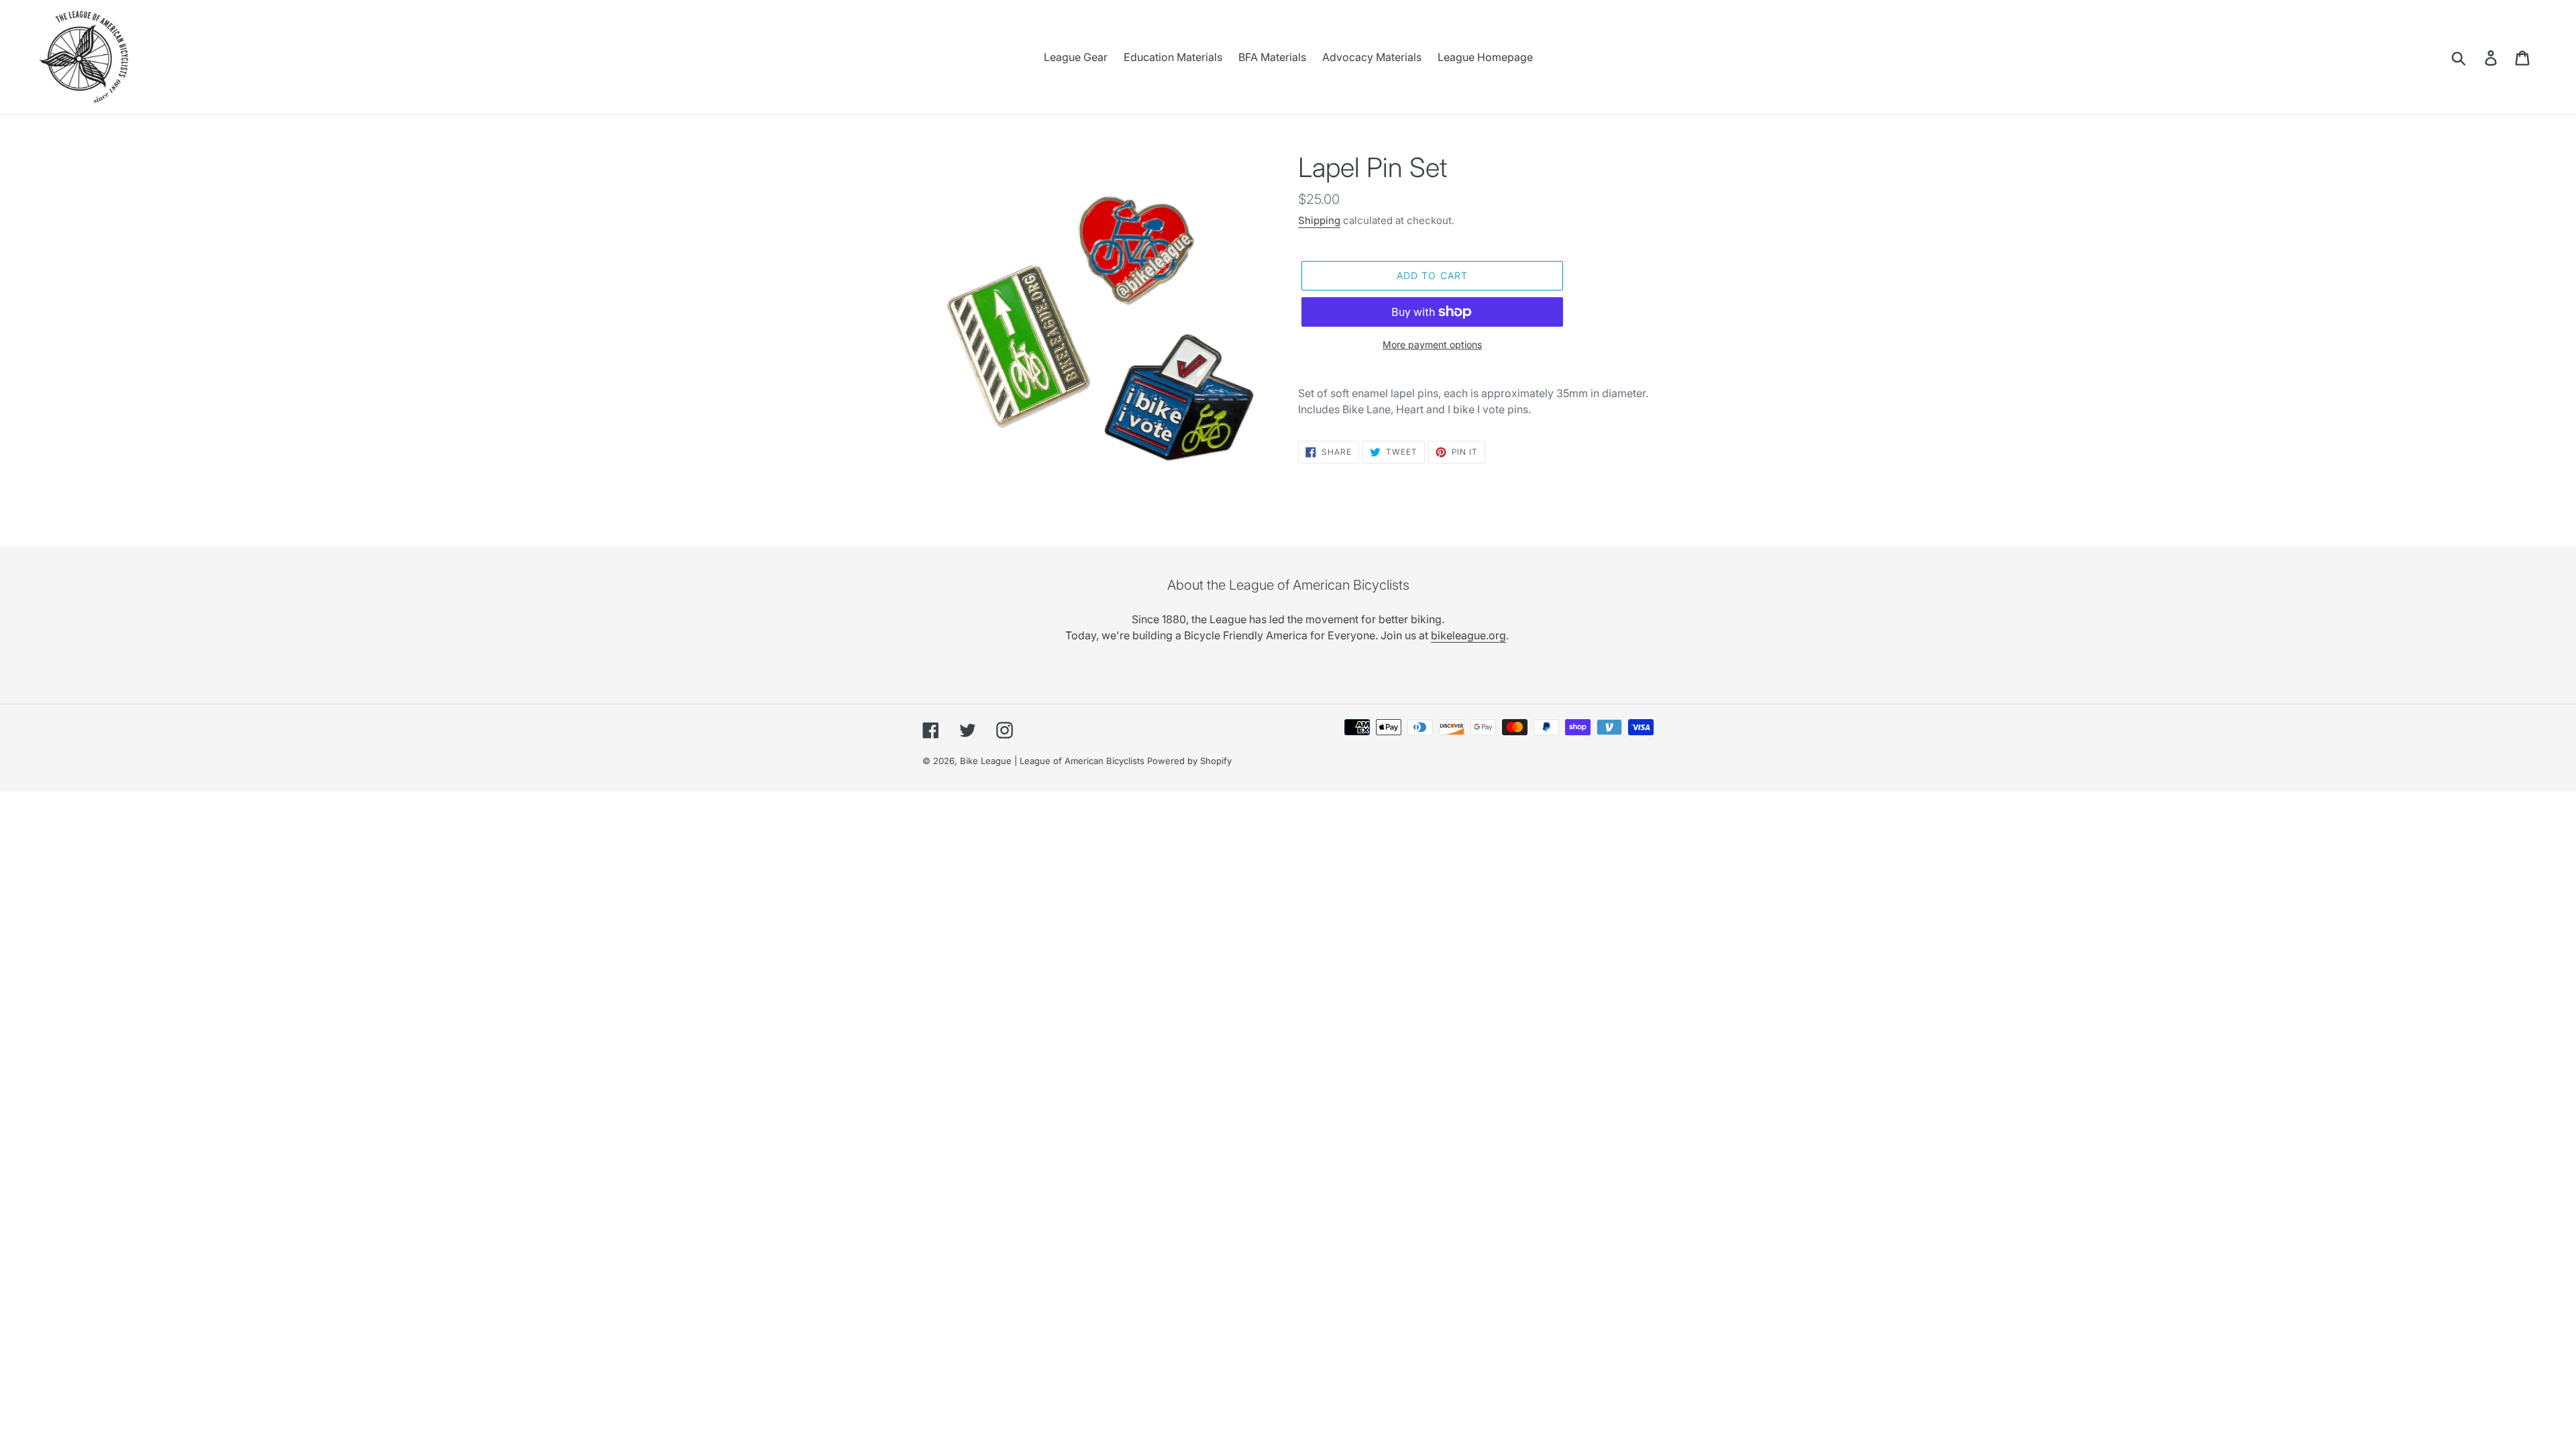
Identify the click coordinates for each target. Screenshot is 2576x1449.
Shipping (1319, 220)
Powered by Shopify (1189, 761)
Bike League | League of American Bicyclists (1052, 761)
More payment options (1432, 344)
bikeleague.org (1468, 635)
